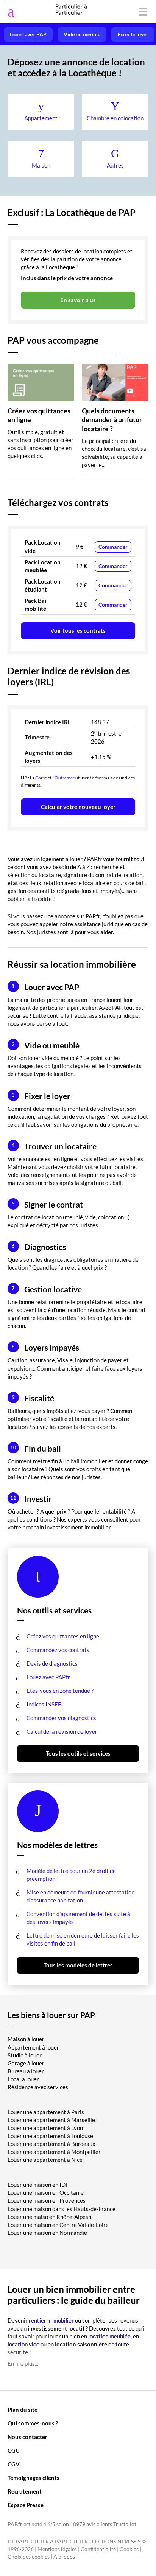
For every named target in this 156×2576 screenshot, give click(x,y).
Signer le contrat (47, 1204)
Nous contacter (27, 2437)
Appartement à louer (33, 2047)
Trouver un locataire (54, 1146)
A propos (64, 2557)
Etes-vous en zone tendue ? (60, 1691)
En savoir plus (78, 300)
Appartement (41, 118)
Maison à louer (26, 2039)
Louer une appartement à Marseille (51, 2120)
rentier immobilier (51, 2320)
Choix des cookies (29, 2557)
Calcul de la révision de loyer (62, 1731)
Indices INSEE (44, 1704)
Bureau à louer (26, 2071)
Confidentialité (98, 2549)
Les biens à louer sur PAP (51, 2015)
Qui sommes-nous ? (33, 2423)
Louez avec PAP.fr (48, 1677)
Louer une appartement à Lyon (45, 2128)
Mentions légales (57, 2549)
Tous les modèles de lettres (78, 1965)
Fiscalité (33, 1398)
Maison (41, 165)
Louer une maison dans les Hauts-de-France (62, 2209)
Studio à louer (25, 2055)
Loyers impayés (45, 1347)
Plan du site (23, 2410)
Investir (31, 1499)
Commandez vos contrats (58, 1650)
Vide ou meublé (82, 34)
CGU (14, 2450)
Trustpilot (125, 2524)
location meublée (109, 2336)
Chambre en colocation (115, 118)
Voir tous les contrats (78, 630)
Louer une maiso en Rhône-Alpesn (49, 2217)
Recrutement (25, 2491)
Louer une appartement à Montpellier (54, 2152)
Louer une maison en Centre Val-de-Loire (58, 2225)
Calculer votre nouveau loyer (78, 807)
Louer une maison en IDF (38, 2185)
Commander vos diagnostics (61, 1718)
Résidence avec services (38, 2087)
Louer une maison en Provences (47, 2200)
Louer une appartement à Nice (45, 2160)
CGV (14, 2464)
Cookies (129, 2549)
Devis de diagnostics (52, 1663)
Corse (41, 778)
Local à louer (23, 2079)
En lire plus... (23, 2363)
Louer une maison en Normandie (47, 2233)
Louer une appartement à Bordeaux (51, 2144)
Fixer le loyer (133, 34)
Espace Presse (26, 2505)
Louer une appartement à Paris (46, 2112)
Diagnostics (39, 1247)
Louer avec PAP (28, 34)
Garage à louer (26, 2063)
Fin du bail (36, 1448)
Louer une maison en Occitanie (46, 2192)
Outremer (65, 778)
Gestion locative (47, 1289)
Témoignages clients (34, 2478)
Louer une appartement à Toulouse (50, 2136)
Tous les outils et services (78, 1753)
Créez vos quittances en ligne (63, 1636)
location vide (23, 2344)
